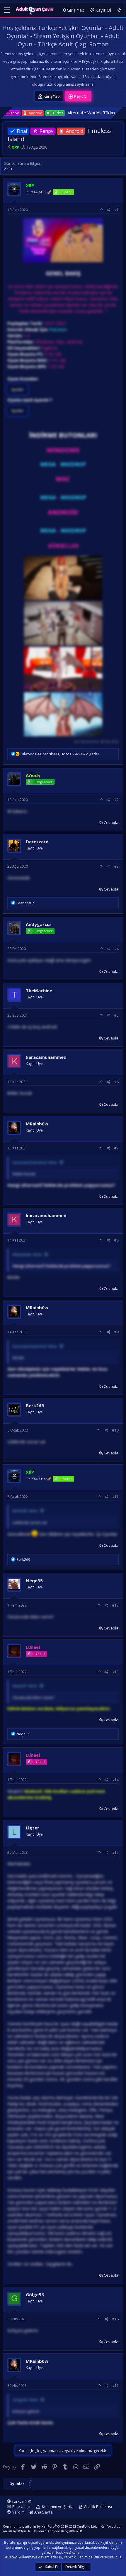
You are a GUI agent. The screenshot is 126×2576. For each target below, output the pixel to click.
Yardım (18, 2512)
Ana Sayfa (43, 2512)
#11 (115, 1497)
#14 (115, 1780)
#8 (116, 1240)
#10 (115, 1430)
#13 (115, 1672)
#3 (116, 866)
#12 (115, 1605)
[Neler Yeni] (119, 10)
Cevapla (111, 823)
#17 (115, 2386)
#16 (115, 2319)
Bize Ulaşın (22, 2507)
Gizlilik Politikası (98, 2507)
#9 (116, 1332)
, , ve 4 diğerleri (60, 754)
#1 (116, 210)
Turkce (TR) (21, 2501)
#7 (116, 1148)
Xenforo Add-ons (58, 2531)
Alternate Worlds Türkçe (25, 113)
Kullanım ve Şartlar (58, 2507)
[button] (7, 10)
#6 (116, 1082)
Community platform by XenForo (50, 2526)
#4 (116, 949)
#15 (115, 1852)
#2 (116, 800)
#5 (116, 1015)
